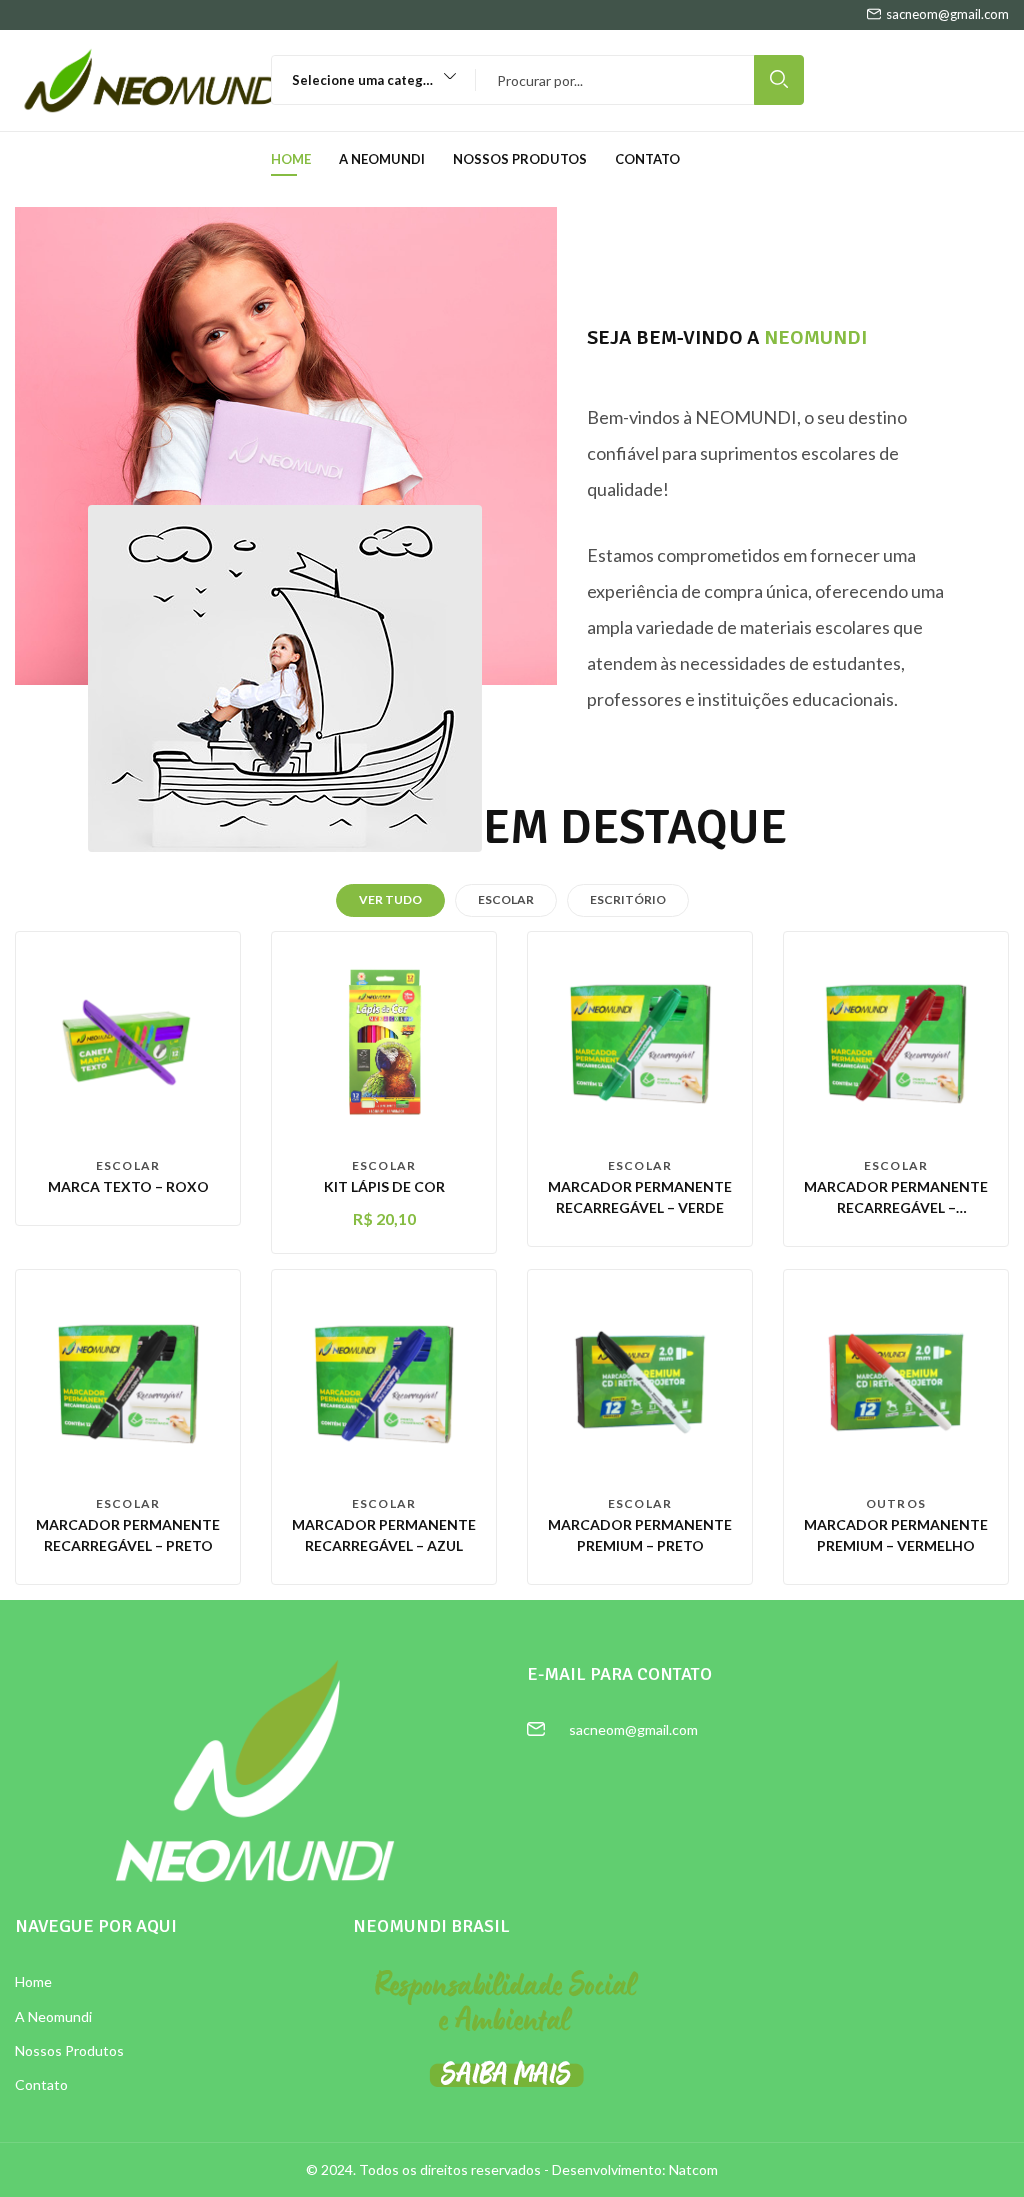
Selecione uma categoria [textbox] (370, 80)
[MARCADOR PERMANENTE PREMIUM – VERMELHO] (896, 1379)
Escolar (128, 1165)
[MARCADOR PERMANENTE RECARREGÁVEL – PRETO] (128, 1379)
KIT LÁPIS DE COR (384, 1186)
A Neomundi (382, 159)
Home (291, 159)
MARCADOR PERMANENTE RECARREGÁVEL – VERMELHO (896, 1207)
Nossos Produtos (520, 159)
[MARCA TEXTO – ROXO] (128, 1041)
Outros (896, 1503)
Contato (647, 159)
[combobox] (364, 80)
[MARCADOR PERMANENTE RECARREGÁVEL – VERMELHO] (896, 1041)
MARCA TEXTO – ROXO (128, 1186)
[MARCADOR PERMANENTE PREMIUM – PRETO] (640, 1379)
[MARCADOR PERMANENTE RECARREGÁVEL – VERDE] (640, 1041)
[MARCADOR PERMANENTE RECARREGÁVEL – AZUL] (384, 1379)
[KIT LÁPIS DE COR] (384, 1041)
